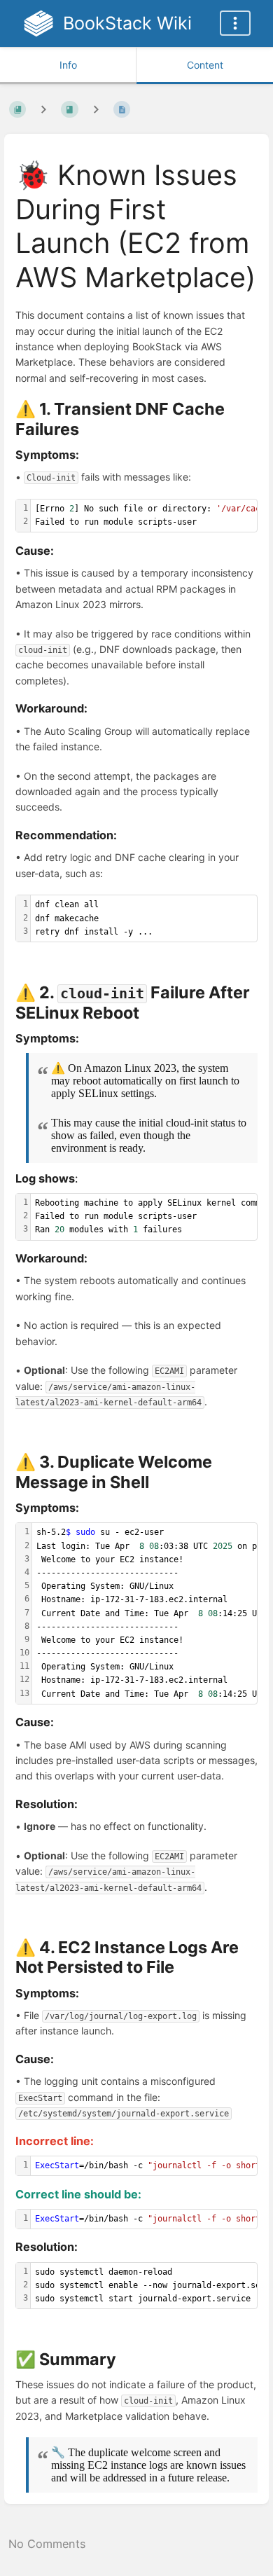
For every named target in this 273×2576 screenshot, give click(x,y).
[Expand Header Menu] (235, 23)
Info (68, 65)
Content (205, 65)
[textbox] (144, 918)
